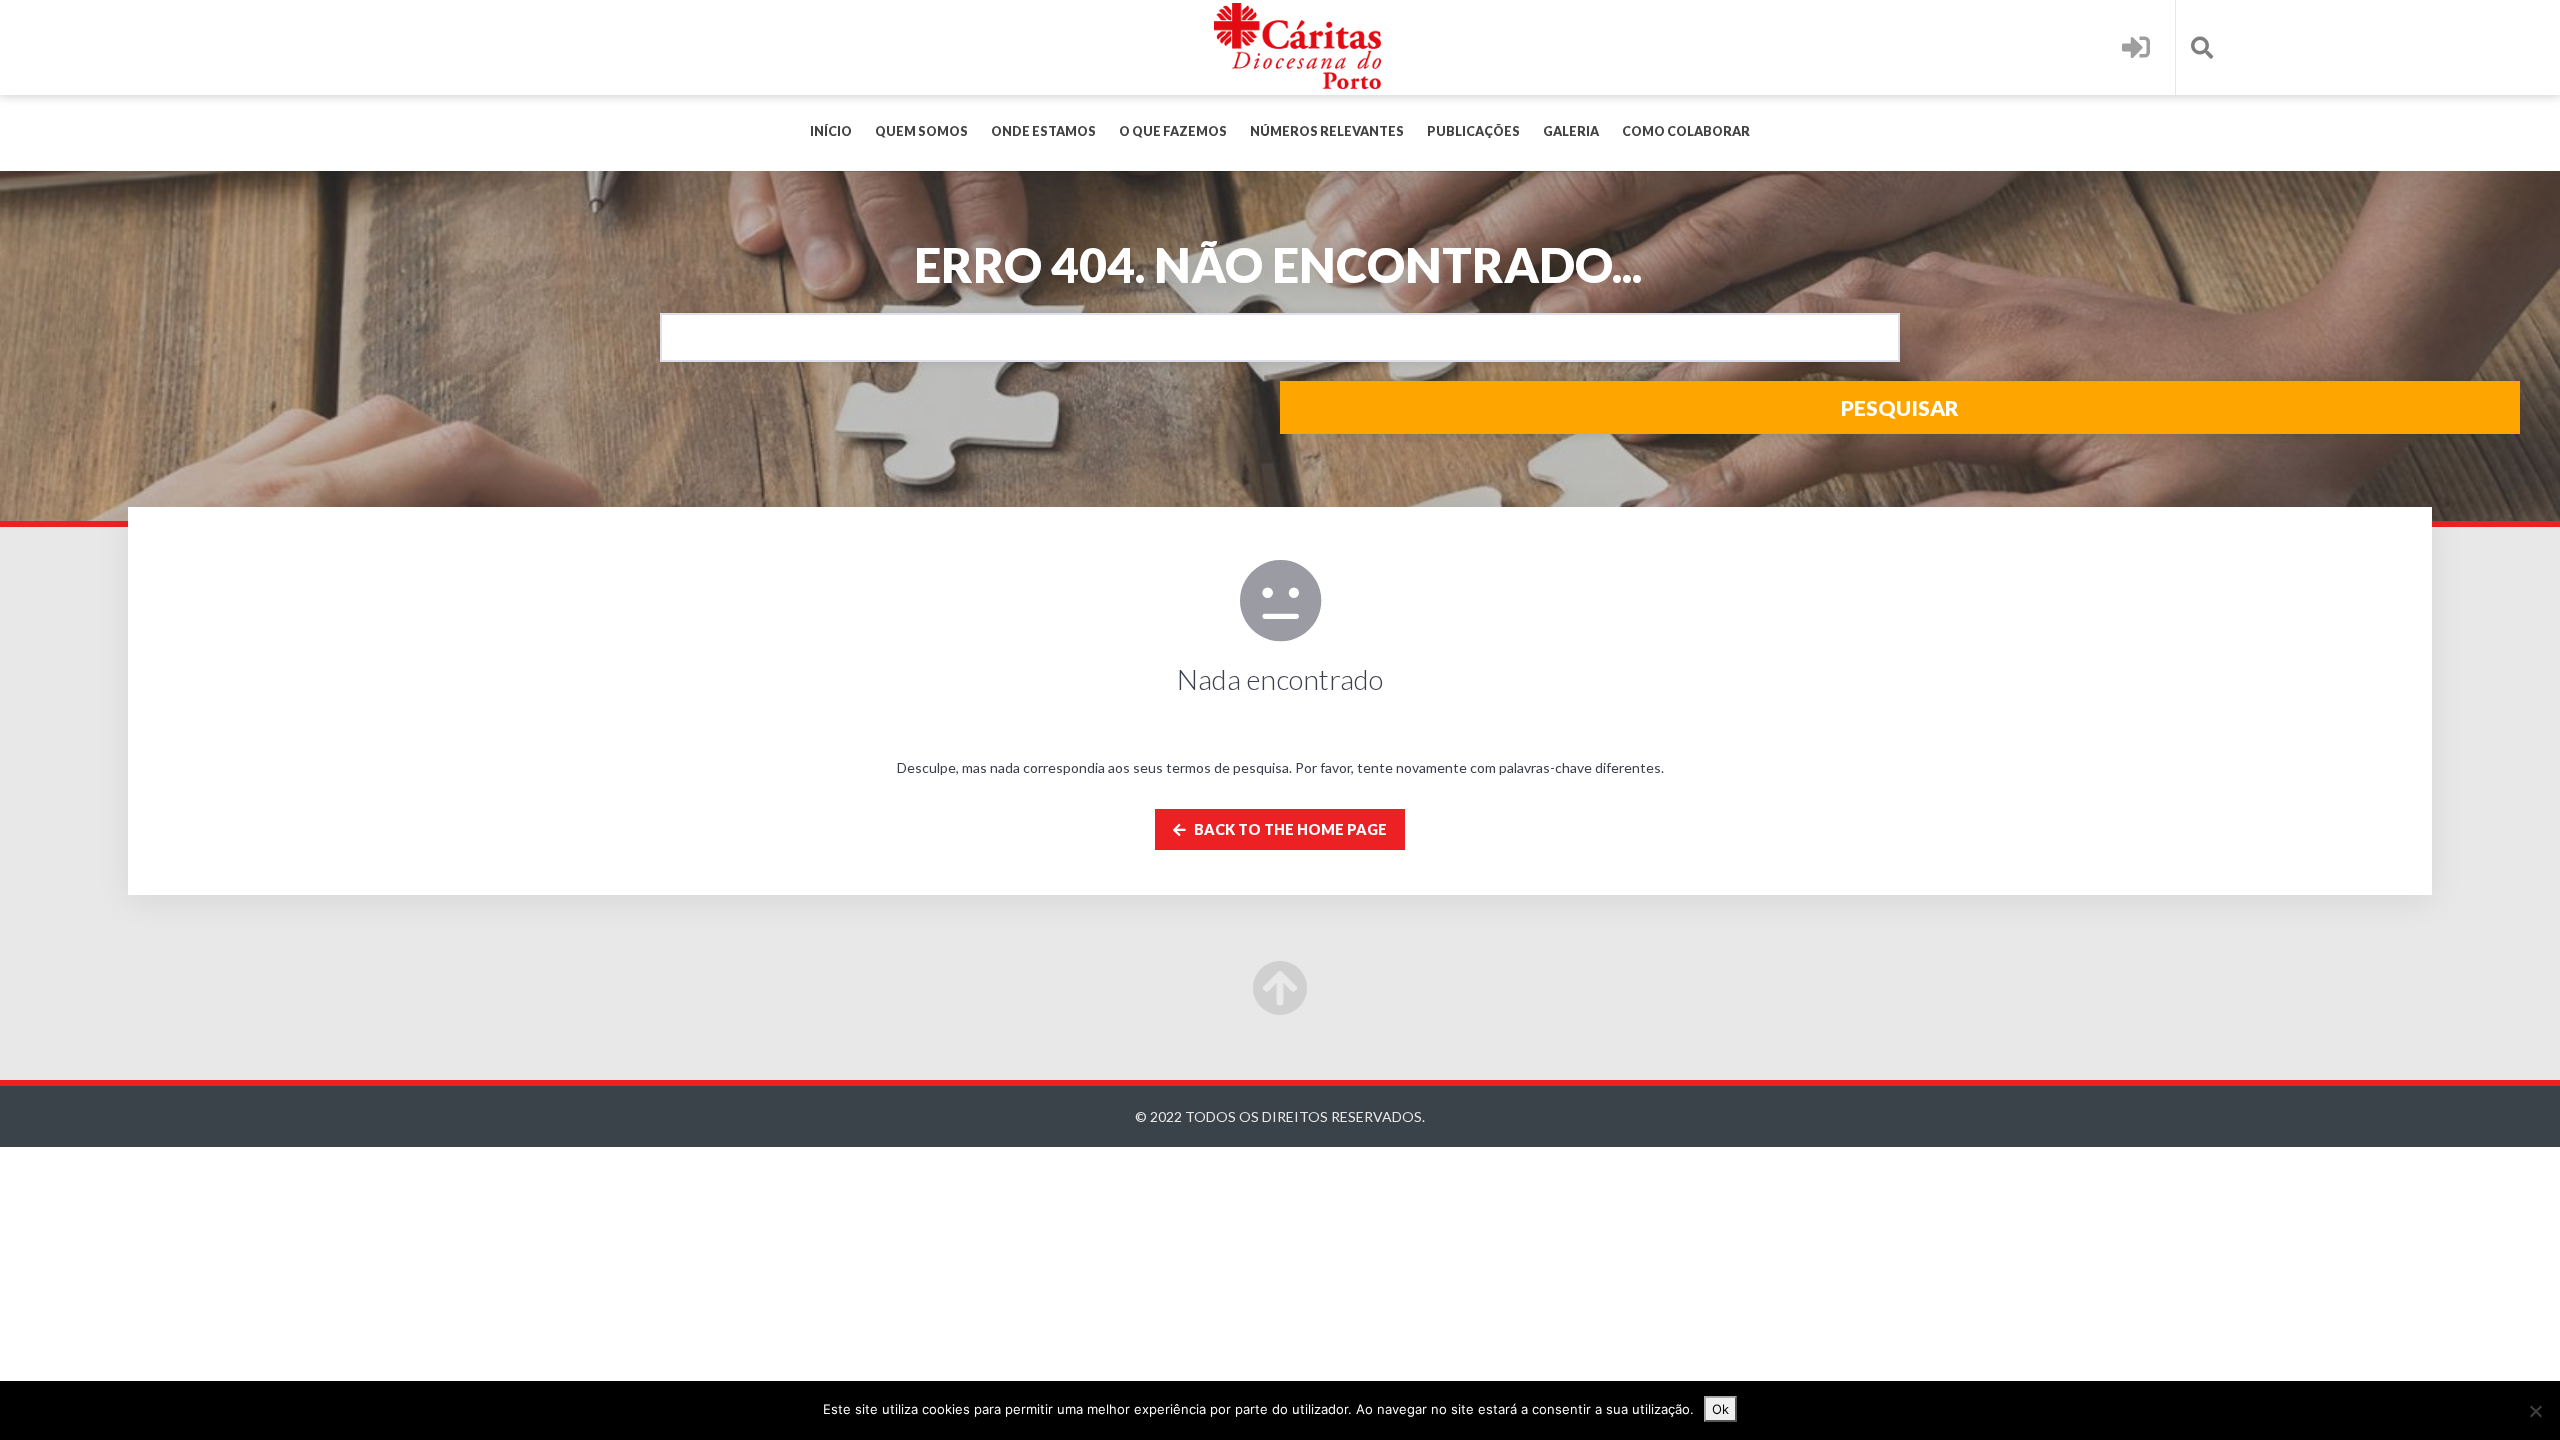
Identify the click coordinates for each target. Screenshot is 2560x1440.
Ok (1720, 1409)
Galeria (1571, 131)
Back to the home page (1289, 829)
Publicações (1473, 131)
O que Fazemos (1173, 131)
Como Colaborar (1686, 131)
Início (831, 131)
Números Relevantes (1327, 131)
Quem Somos (921, 131)
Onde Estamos (1043, 131)
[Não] (2535, 1411)
